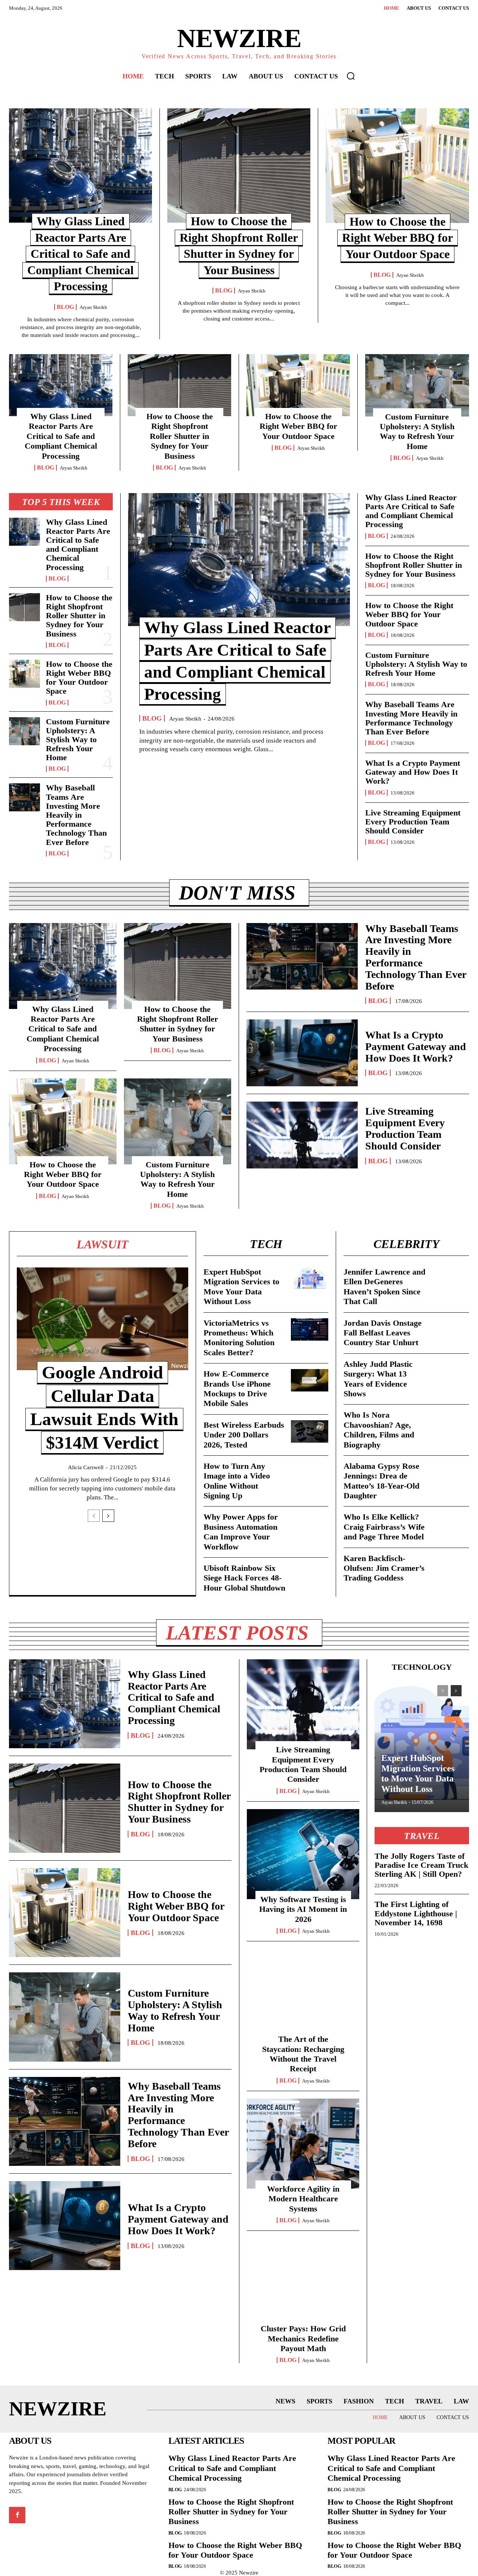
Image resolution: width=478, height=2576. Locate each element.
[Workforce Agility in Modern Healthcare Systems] (303, 2144)
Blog (65, 307)
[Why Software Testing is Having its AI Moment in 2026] (303, 1854)
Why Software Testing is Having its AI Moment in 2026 (303, 1909)
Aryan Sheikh (93, 307)
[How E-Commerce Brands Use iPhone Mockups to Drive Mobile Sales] (310, 1380)
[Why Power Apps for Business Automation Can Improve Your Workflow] (310, 1523)
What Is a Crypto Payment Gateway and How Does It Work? (413, 772)
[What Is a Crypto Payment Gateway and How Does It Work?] (302, 1053)
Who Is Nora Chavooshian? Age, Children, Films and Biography (379, 1430)
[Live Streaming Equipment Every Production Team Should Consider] (302, 1135)
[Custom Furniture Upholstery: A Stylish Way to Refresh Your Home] (417, 385)
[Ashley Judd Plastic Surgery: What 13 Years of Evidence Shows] (450, 1371)
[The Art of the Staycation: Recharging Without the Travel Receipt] (303, 1994)
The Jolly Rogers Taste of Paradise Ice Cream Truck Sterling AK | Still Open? (421, 1865)
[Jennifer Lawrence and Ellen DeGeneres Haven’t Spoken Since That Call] (450, 1278)
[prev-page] (94, 1516)
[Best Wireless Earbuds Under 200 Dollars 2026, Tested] (310, 1431)
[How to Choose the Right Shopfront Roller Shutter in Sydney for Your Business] (239, 165)
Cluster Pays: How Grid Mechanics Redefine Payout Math (303, 2338)
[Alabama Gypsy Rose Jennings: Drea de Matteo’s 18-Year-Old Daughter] (450, 1473)
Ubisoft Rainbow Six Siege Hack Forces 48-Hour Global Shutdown (244, 1578)
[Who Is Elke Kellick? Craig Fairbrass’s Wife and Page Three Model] (450, 1523)
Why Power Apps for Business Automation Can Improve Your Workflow (241, 1532)
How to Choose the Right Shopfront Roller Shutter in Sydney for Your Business (180, 436)
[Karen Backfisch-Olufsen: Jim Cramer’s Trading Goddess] (450, 1565)
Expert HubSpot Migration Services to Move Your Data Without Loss (241, 1287)
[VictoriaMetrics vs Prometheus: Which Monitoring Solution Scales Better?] (310, 1329)
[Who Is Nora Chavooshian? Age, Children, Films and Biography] (450, 1421)
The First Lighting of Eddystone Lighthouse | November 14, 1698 (416, 1913)
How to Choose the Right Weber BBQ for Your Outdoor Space (398, 238)
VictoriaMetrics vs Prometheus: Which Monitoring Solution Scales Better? (239, 1338)
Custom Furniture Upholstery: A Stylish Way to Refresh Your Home (417, 431)
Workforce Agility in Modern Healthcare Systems (303, 2199)
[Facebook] (17, 2515)
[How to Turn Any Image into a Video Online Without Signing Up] (310, 1473)
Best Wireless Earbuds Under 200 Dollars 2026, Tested (244, 1435)
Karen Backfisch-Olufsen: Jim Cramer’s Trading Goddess (384, 1568)
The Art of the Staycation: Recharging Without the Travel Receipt (303, 2054)
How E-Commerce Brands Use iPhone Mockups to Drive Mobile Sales (237, 1388)
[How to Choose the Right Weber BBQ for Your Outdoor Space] (397, 166)
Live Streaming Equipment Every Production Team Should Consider (413, 822)
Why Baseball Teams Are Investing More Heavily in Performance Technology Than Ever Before (76, 815)
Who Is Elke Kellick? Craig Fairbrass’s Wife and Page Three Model (384, 1527)
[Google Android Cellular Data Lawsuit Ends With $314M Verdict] (103, 1319)
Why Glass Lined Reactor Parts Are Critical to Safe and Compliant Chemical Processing (80, 254)
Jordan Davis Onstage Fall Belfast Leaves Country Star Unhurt (383, 1333)
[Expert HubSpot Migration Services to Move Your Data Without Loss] (310, 1278)
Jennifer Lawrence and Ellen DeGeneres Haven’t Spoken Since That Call (384, 1287)
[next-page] (108, 1516)
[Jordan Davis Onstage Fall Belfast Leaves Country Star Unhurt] (450, 1329)
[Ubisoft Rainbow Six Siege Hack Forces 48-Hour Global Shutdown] (310, 1575)
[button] (351, 76)
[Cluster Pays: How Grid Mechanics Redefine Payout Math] (303, 2283)
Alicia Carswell (86, 1467)
